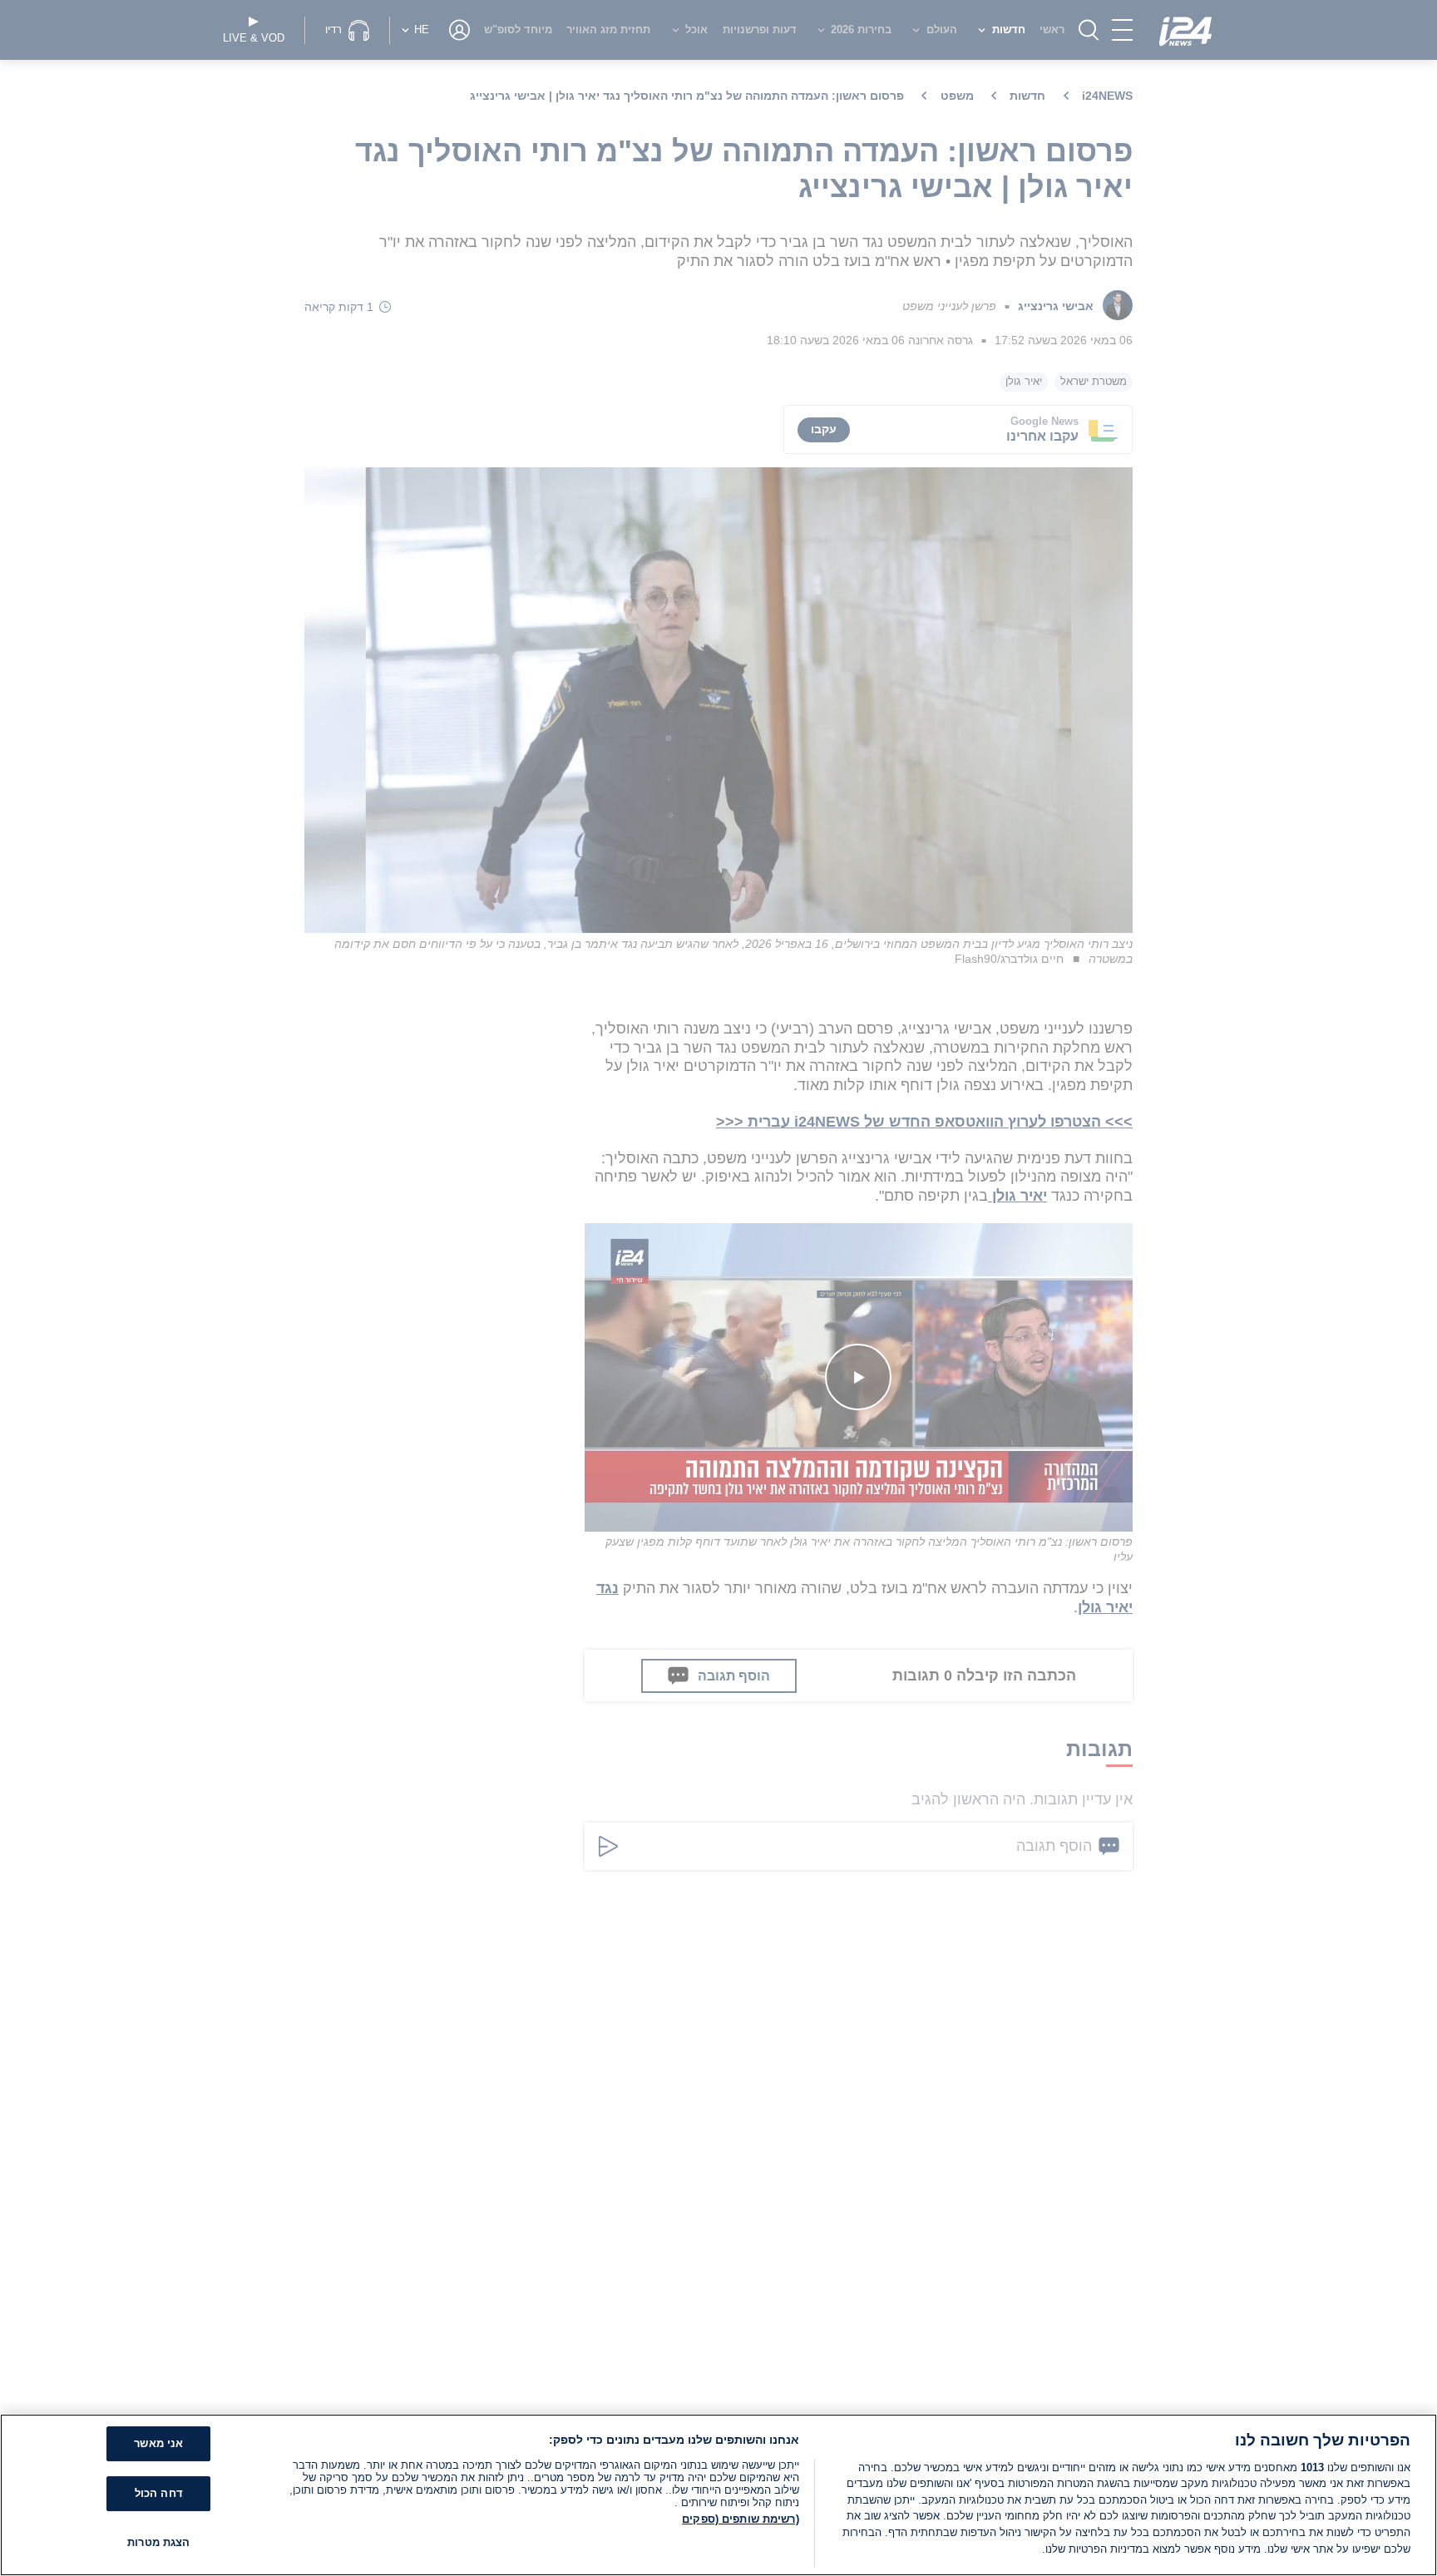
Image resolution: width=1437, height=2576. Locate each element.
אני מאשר (158, 2444)
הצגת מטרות (158, 2542)
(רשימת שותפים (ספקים (741, 2519)
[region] (718, 2495)
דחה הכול (159, 2493)
